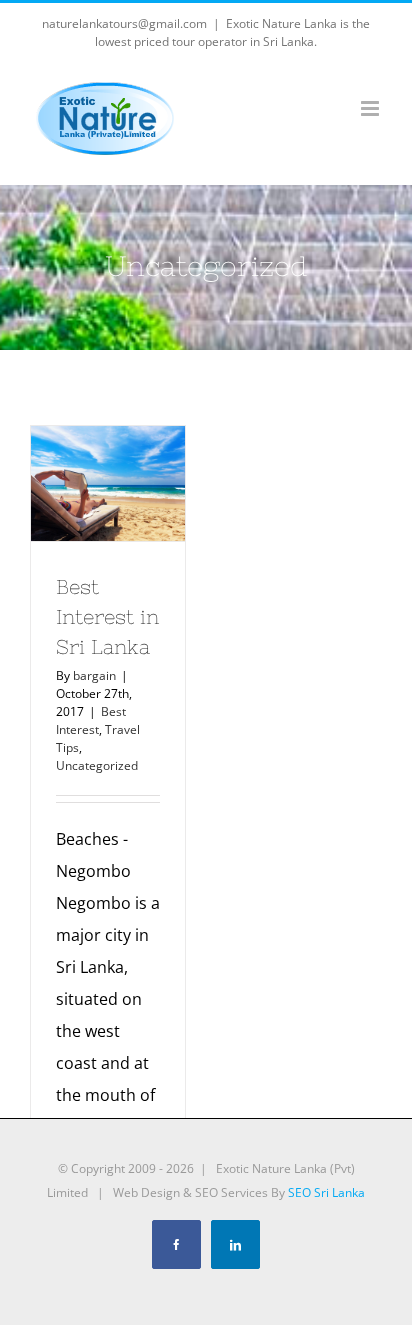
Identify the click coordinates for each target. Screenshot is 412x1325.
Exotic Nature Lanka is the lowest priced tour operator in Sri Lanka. (232, 32)
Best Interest (91, 720)
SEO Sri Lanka (326, 1192)
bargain (94, 675)
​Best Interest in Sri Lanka (104, 453)
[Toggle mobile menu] (371, 108)
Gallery (108, 513)
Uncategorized (97, 765)
